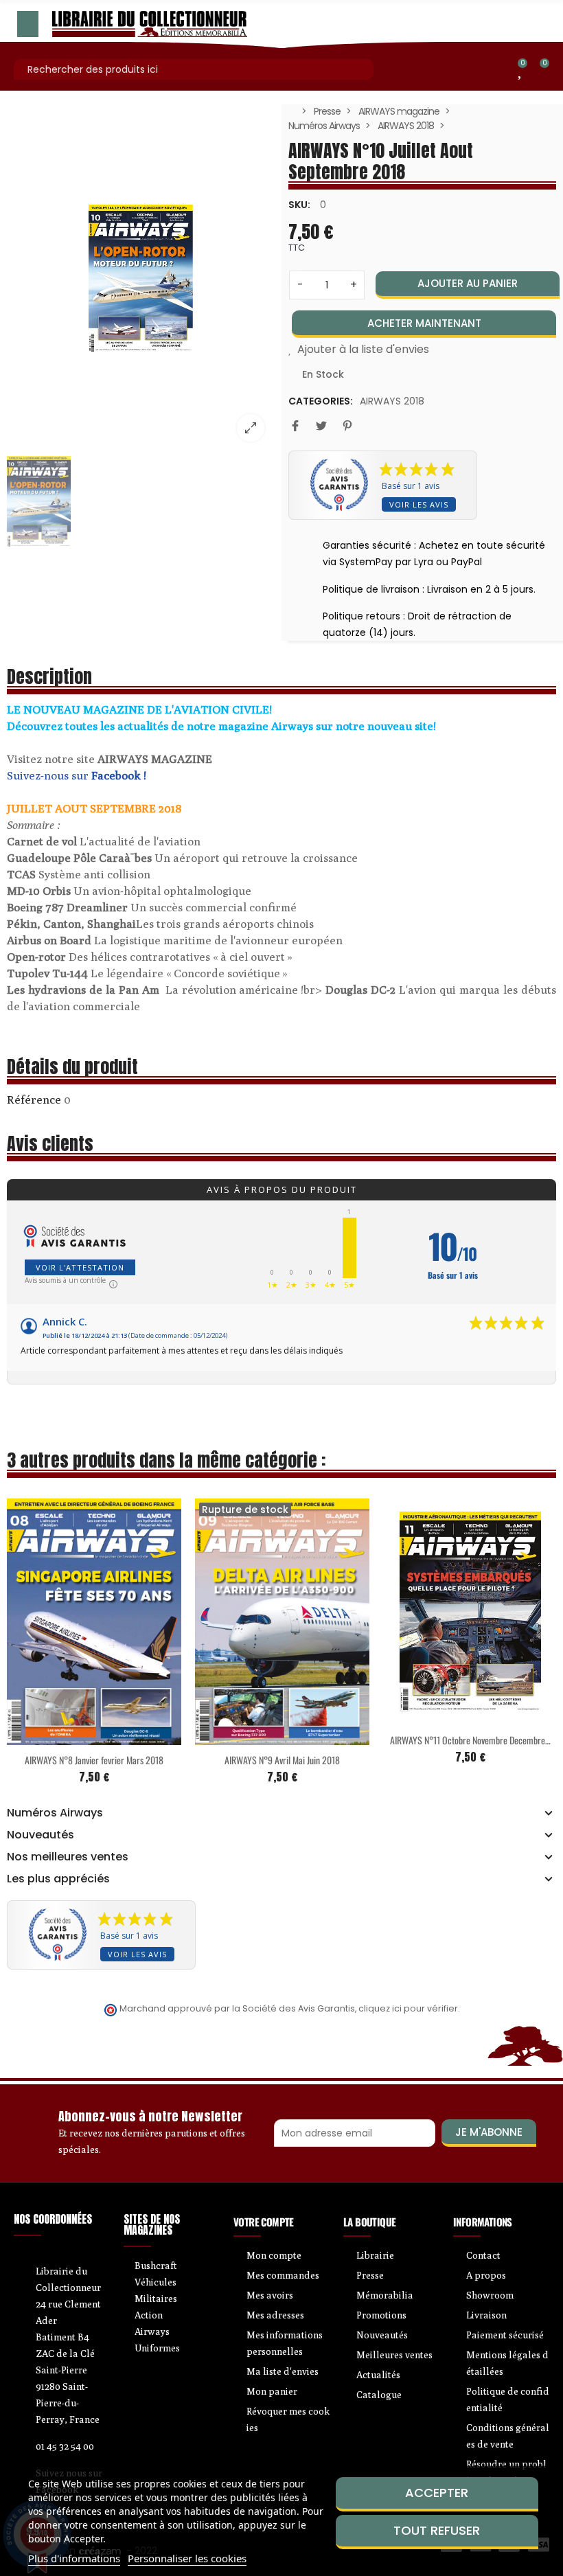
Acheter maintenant (424, 323)
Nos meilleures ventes (68, 1857)
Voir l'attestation (80, 1267)
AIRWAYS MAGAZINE (155, 759)
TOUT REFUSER (437, 2530)
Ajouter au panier (468, 283)
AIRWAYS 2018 (392, 401)
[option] (141, 278)
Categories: (321, 401)
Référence (34, 1099)
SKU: (299, 205)
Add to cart (65, 1737)
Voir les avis (419, 504)
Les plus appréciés (58, 1879)
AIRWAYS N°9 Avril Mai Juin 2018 (282, 1760)
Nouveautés (41, 1835)
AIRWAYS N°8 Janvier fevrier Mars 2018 (94, 1760)
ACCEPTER (437, 2493)
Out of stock (253, 1737)
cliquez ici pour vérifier (408, 2008)
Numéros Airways (55, 1813)
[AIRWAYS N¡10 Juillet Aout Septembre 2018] (141, 278)
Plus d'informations (74, 2558)
